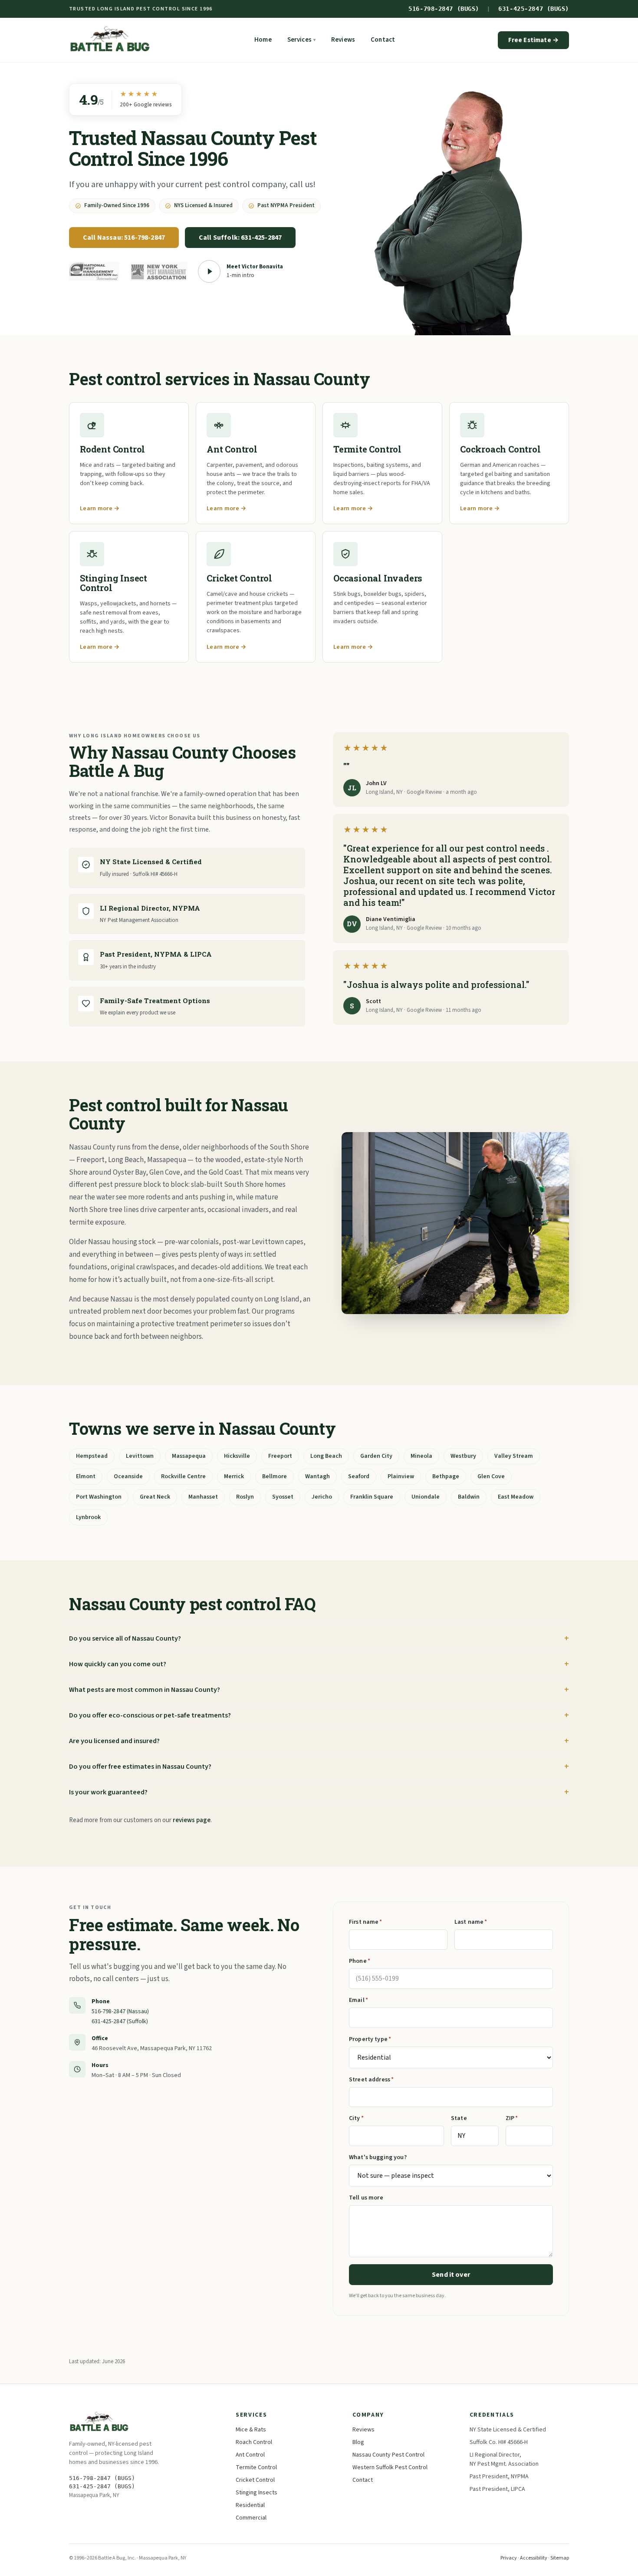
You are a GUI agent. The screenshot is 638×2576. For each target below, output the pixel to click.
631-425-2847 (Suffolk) (120, 2021)
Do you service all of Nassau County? (125, 1638)
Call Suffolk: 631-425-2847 (240, 238)
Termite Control (256, 2467)
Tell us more (366, 2198)
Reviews (343, 40)
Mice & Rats (251, 2430)
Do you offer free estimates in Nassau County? (140, 1767)
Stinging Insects (257, 2493)
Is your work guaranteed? (108, 1792)
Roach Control (254, 2442)
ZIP (512, 2118)
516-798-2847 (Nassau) (120, 2011)
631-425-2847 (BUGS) (534, 9)
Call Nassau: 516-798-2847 (124, 238)
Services (301, 40)
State (459, 2118)
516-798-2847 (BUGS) (444, 9)
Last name (471, 1922)
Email (358, 2000)
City (356, 2118)
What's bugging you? (378, 2157)
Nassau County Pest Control (388, 2455)
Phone (360, 1961)
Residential (250, 2505)
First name (366, 1922)
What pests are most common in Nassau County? (145, 1690)
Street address (371, 2080)
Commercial (251, 2518)
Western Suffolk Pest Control (390, 2467)
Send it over (451, 2275)
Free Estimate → (533, 40)
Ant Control (250, 2455)
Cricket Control (255, 2480)
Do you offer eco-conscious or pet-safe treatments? (150, 1715)
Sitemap (560, 2558)
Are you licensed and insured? (114, 1741)
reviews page (192, 1820)
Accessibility (534, 2558)
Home (263, 40)
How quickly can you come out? (118, 1664)
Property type (370, 2039)
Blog (358, 2442)
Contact (383, 40)
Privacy (509, 2558)
